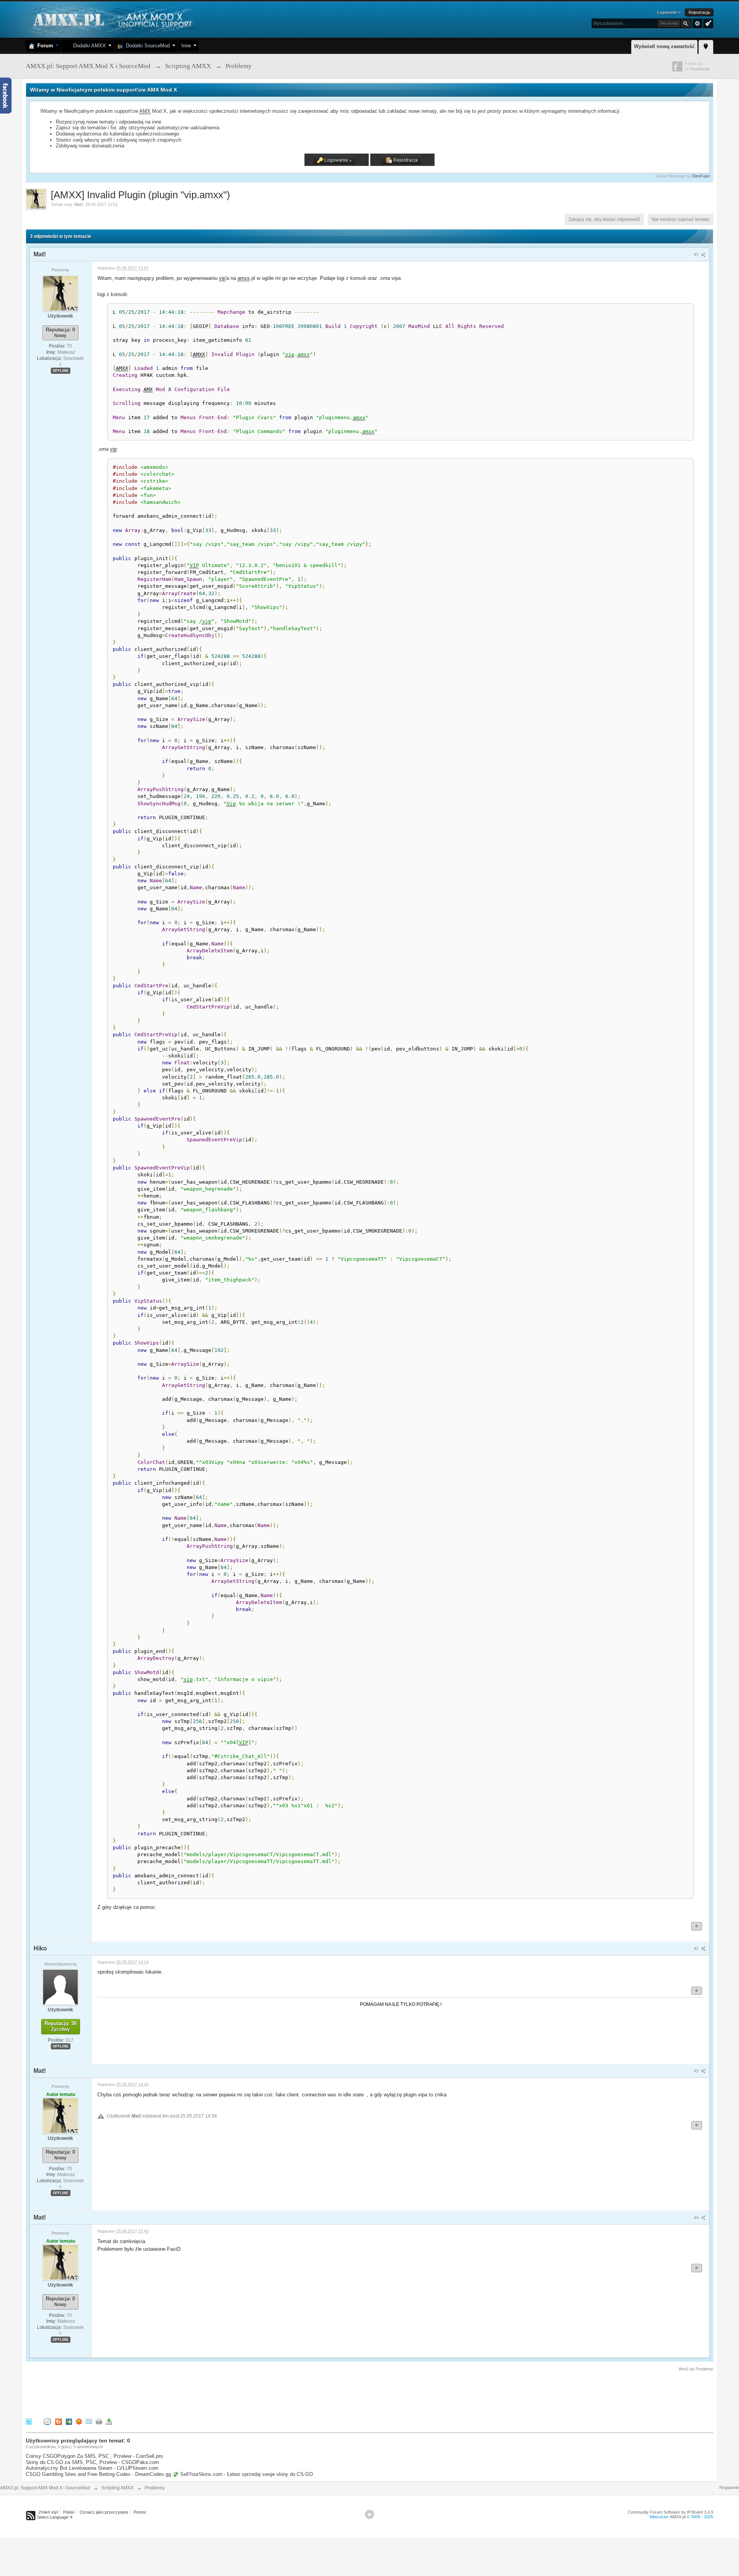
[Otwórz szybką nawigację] (706, 46)
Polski (69, 2512)
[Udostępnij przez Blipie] (59, 2421)
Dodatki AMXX (88, 46)
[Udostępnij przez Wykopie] (47, 2421)
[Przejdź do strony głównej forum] (111, 19)
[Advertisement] (166, 2394)
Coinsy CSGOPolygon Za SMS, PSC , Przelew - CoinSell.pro (94, 2456)
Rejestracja (699, 12)
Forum (44, 46)
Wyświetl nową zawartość (664, 46)
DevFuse (701, 176)
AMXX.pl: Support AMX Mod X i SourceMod (45, 2488)
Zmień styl (48, 2512)
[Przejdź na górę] (369, 2514)
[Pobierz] (109, 2421)
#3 (697, 2071)
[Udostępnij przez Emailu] (89, 2421)
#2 (697, 1949)
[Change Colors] (707, 23)
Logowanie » (669, 12)
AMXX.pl (678, 2517)
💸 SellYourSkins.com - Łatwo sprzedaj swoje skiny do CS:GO (243, 2474)
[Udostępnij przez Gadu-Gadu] (79, 2421)
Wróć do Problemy (696, 2369)
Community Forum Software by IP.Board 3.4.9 (670, 2512)
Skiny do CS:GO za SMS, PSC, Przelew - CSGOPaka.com (92, 2462)
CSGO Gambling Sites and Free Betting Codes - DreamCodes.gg (98, 2474)
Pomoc (140, 2512)
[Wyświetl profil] (60, 293)
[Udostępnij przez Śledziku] (69, 2421)
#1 (697, 254)
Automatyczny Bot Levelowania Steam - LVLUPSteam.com (92, 2468)
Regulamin (729, 2487)
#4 (697, 2218)
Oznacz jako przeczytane (104, 2512)
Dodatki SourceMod (146, 46)
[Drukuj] (99, 2421)
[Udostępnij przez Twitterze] (29, 2421)
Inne (186, 46)
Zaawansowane (697, 23)
